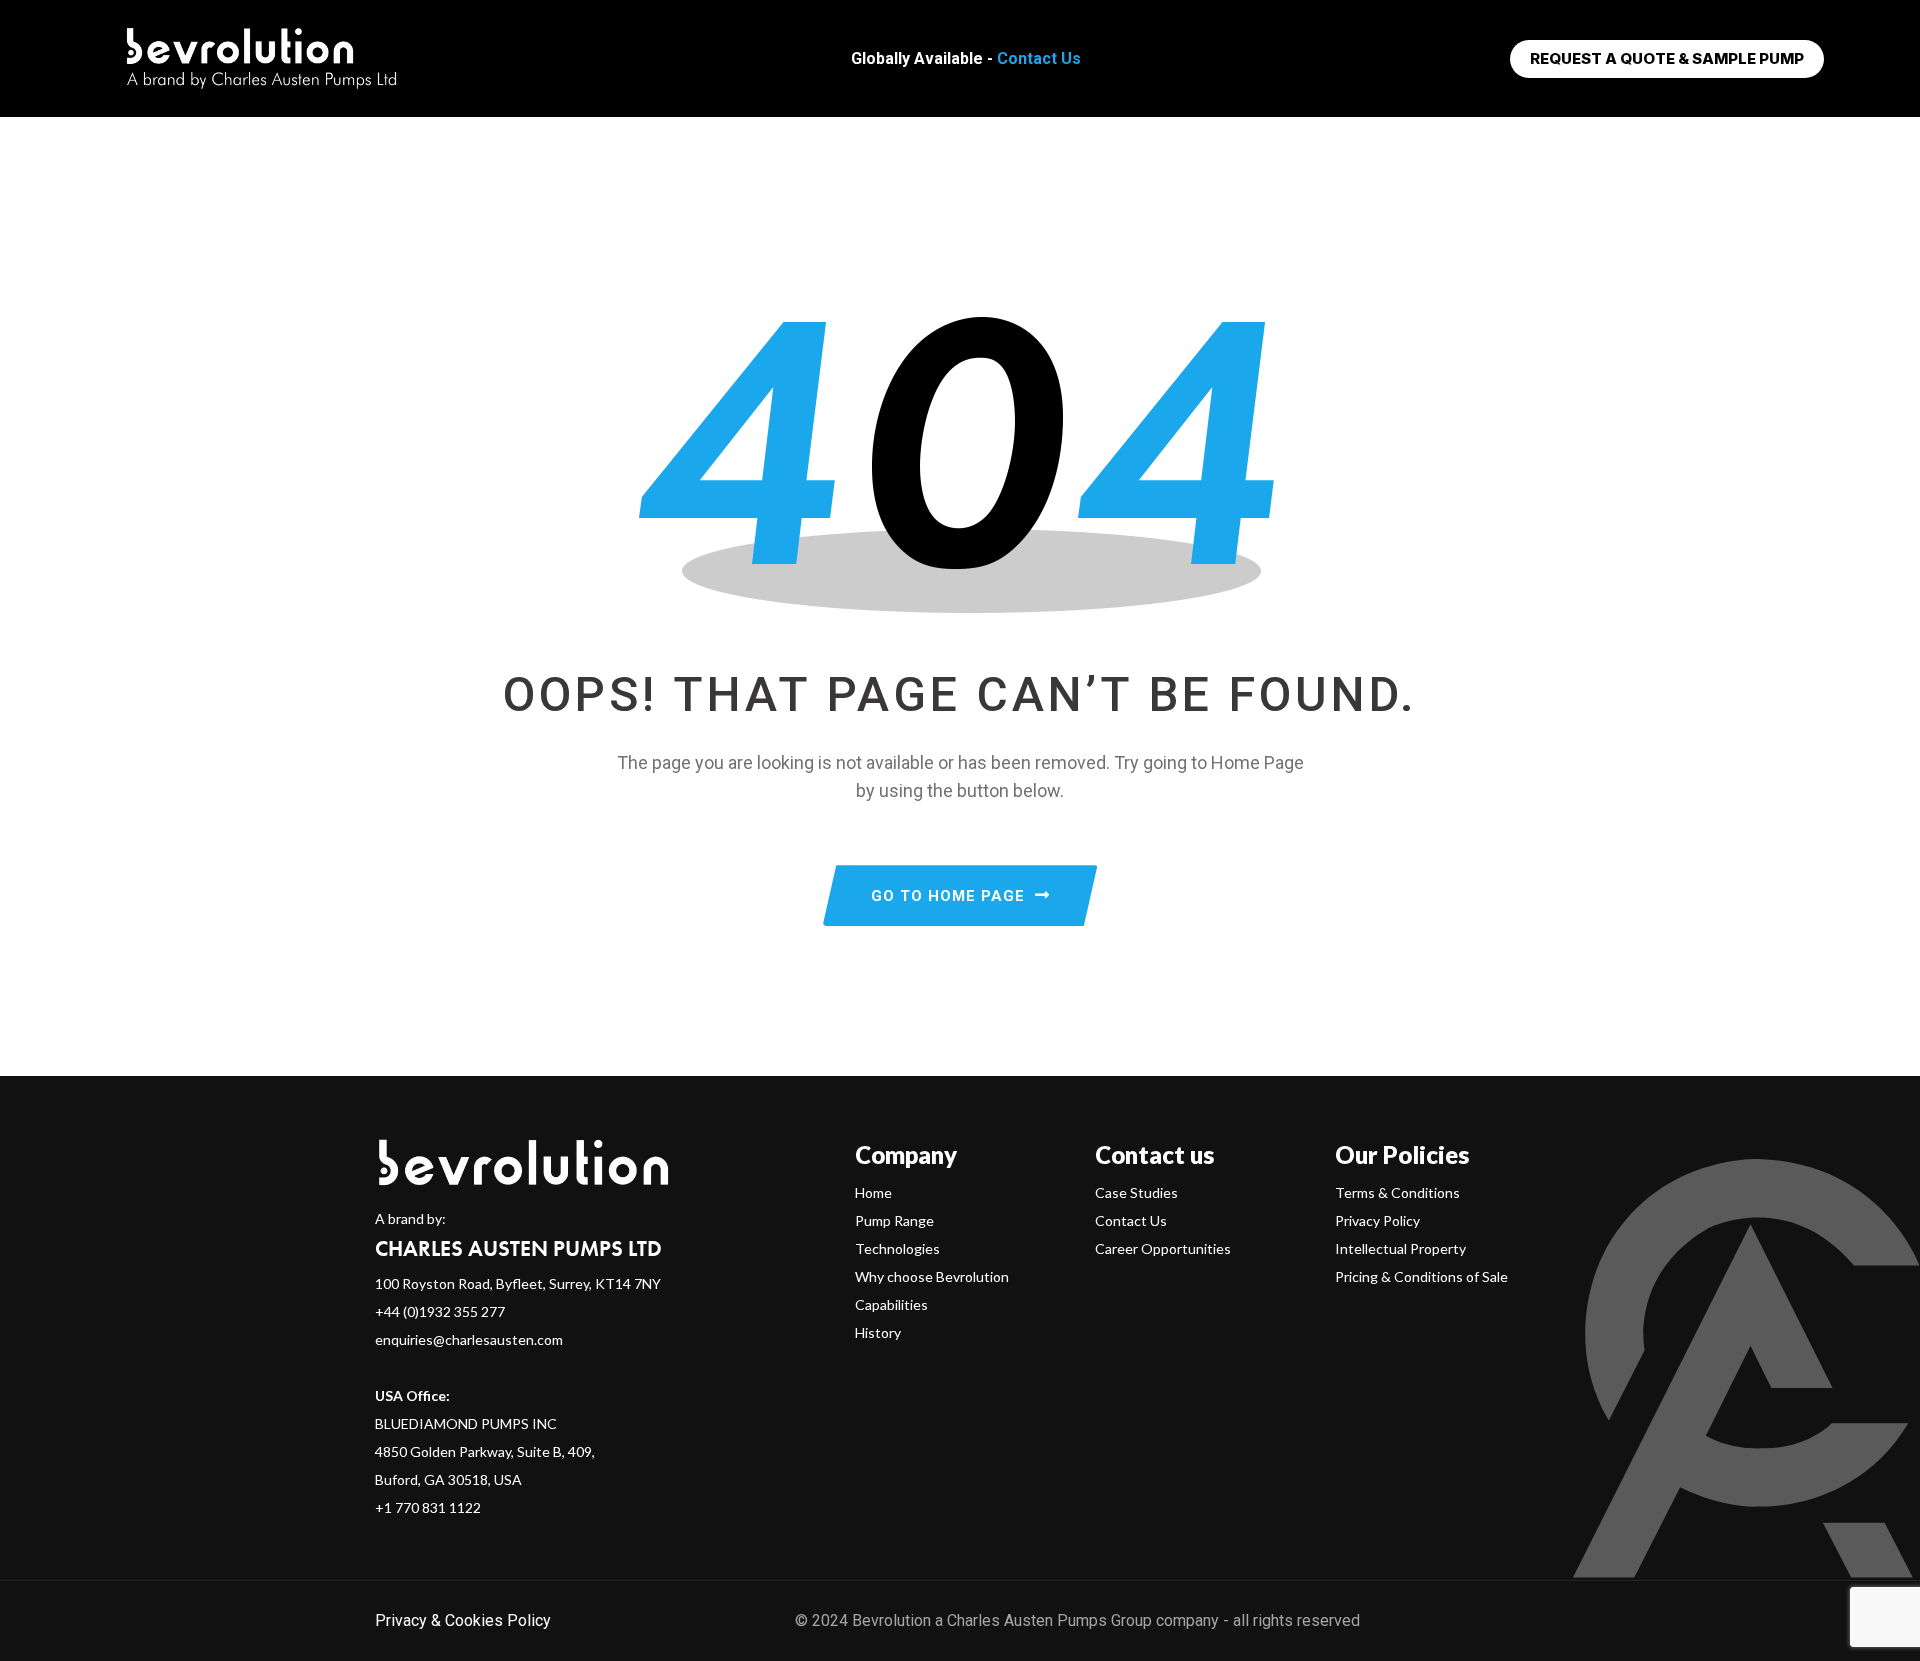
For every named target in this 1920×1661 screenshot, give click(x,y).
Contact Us (1039, 58)
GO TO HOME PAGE (948, 896)
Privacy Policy (1377, 1220)
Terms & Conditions (1397, 1192)
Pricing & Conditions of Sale (1421, 1276)
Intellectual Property (1400, 1248)
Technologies (897, 1248)
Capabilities (891, 1304)
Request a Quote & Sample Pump (1667, 58)
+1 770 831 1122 (428, 1507)
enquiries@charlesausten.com (469, 1339)
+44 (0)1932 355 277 (440, 1311)
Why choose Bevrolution (932, 1276)
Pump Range (894, 1220)
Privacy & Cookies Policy (463, 1620)
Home (873, 1192)
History (878, 1332)
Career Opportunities (1163, 1248)
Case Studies (1136, 1192)
